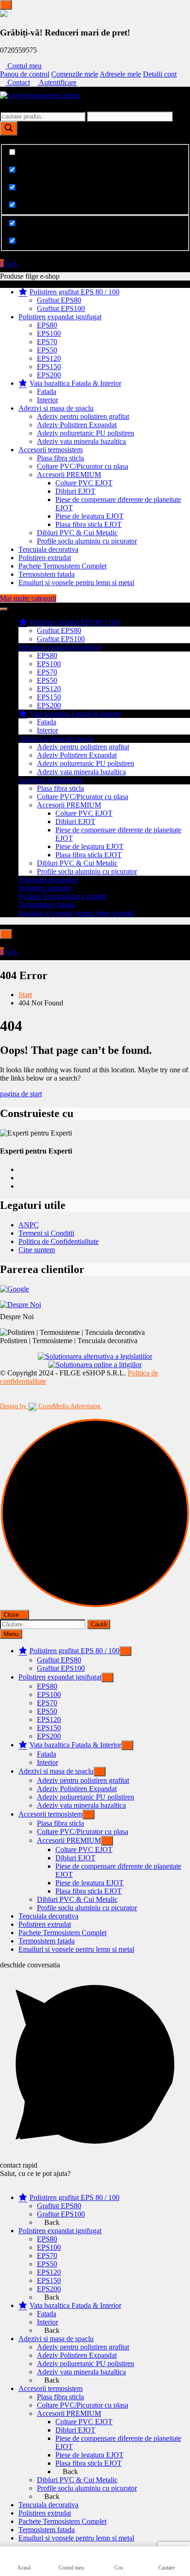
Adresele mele (120, 74)
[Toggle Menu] (6, 5)
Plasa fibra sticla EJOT (89, 524)
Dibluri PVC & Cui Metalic (77, 533)
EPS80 (47, 325)
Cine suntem (37, 1250)
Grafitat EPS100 (61, 308)
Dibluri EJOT (75, 491)
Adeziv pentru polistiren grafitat (83, 416)
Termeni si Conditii (46, 1233)
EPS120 (49, 358)
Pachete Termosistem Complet (62, 566)
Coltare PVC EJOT (84, 483)
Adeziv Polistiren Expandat (77, 425)
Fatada (47, 391)
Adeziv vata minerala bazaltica (81, 441)
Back (51, 2222)
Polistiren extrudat (45, 558)
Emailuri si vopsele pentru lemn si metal (76, 583)
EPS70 (47, 342)
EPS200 (49, 375)
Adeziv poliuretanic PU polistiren (86, 433)
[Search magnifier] (9, 129)
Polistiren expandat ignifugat (60, 317)
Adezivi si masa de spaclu (56, 408)
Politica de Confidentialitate (59, 1241)
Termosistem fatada (47, 574)
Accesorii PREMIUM (69, 475)
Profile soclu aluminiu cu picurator (87, 541)
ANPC (29, 1225)
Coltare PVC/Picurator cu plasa (83, 466)
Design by (50, 1406)
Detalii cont (160, 74)
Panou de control (25, 74)
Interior (47, 400)
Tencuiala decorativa (48, 549)
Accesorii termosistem (50, 450)
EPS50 (47, 350)
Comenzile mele (75, 74)
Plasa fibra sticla (60, 458)
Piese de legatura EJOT (89, 516)
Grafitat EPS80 (59, 300)
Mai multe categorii (28, 598)
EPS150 (49, 367)
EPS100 (49, 333)
